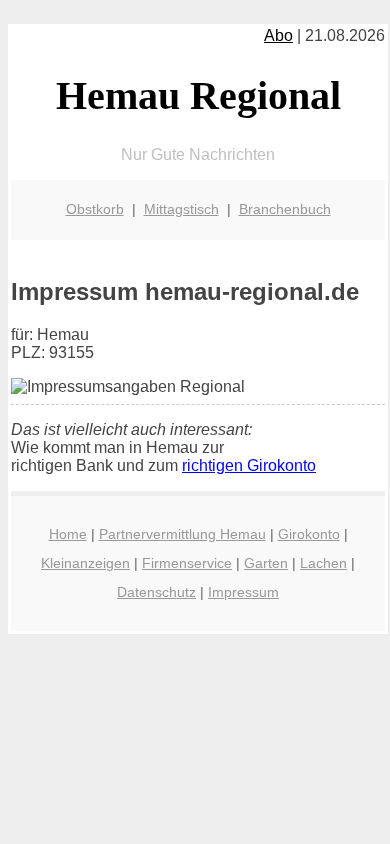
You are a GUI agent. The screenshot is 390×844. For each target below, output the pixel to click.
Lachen (323, 563)
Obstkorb (95, 209)
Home (68, 534)
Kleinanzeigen (85, 563)
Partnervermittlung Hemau (182, 534)
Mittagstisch (181, 209)
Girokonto (309, 534)
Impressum (243, 592)
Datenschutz (156, 592)
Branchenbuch (285, 209)
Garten (266, 563)
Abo (278, 35)
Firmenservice (187, 563)
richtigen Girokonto (249, 465)
